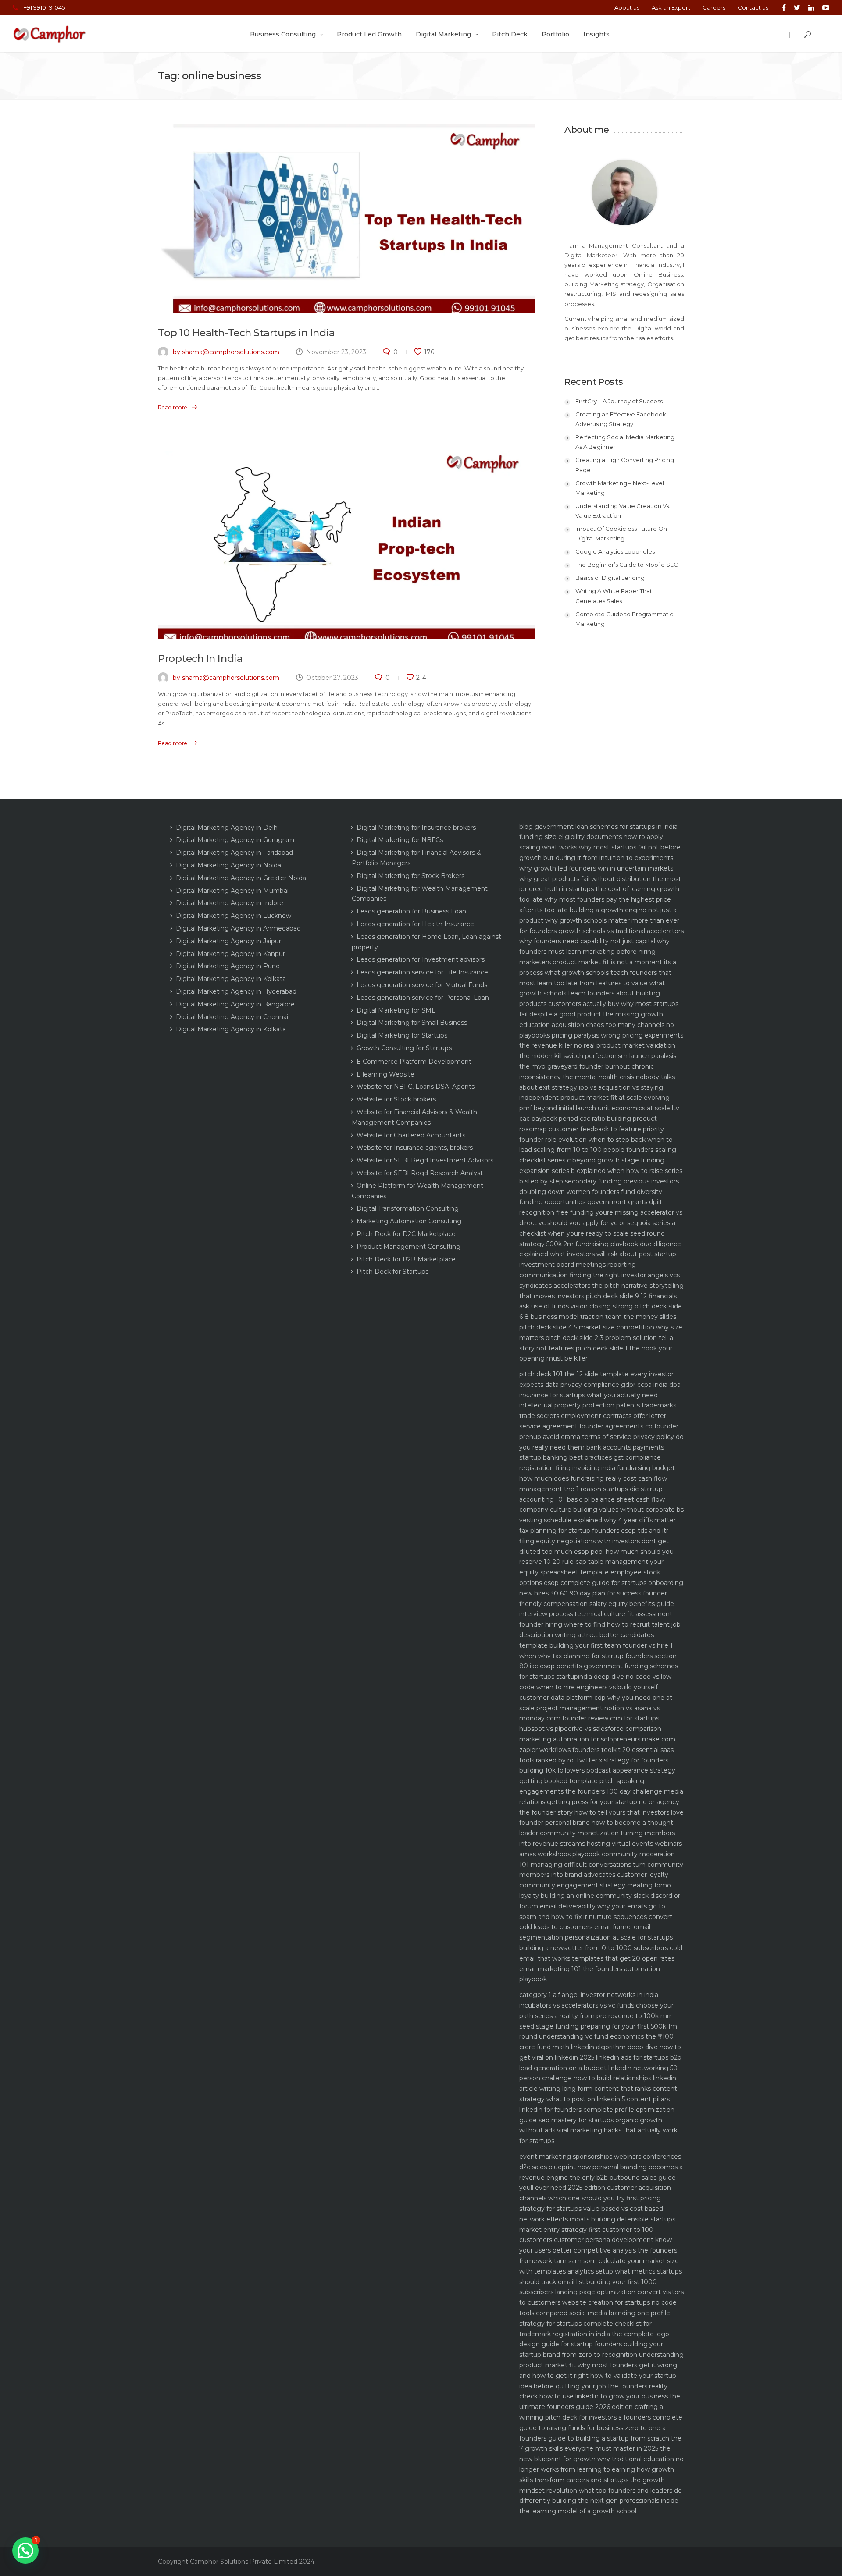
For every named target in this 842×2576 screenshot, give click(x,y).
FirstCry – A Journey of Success (619, 401)
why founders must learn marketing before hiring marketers (594, 952)
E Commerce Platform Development (414, 1062)
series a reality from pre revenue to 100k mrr (603, 2016)
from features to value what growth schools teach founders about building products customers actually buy (592, 994)
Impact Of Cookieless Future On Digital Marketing (621, 533)
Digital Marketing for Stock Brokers (410, 876)
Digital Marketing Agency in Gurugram (235, 840)
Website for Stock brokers (396, 1099)
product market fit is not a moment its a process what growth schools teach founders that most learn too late (598, 973)
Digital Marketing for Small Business (412, 1023)
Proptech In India (200, 658)
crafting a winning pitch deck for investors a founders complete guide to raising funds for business (601, 2417)
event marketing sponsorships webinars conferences (600, 2157)
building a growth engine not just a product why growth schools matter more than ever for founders (599, 920)
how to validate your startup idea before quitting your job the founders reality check (598, 2386)
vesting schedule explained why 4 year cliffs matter (598, 1520)
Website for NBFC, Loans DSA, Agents (416, 1087)
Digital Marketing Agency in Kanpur (230, 954)
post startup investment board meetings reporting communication (598, 1265)
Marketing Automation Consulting (409, 1221)
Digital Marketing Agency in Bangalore (235, 1004)
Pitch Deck (510, 34)
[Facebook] (784, 7)
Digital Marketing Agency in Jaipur (228, 941)
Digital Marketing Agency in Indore (230, 903)
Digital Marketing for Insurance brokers (416, 828)
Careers (714, 7)
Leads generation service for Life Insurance (422, 972)
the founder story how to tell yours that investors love (601, 1812)
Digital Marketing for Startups (402, 1035)
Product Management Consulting (409, 1247)
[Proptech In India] (347, 545)
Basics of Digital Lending (610, 578)
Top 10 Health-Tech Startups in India (246, 333)
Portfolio (555, 34)
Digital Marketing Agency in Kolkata (231, 979)
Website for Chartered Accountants (411, 1135)
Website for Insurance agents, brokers (415, 1148)
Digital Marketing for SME (396, 1010)
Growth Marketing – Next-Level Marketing (620, 488)
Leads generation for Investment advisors (421, 959)
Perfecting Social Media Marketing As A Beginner (625, 442)
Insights (596, 34)
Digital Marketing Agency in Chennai (232, 1017)
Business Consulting (283, 34)
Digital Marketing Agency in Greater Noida (241, 878)
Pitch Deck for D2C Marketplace (406, 1234)
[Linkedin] (811, 7)
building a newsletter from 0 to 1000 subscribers (594, 1948)
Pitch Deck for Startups (392, 1272)
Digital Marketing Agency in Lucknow (234, 916)
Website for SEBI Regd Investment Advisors (425, 1160)
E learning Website (385, 1074)
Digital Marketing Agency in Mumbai (232, 891)
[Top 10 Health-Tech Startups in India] (347, 219)
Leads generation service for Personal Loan (423, 998)
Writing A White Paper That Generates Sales (614, 596)
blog (526, 827)
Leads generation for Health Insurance (415, 924)
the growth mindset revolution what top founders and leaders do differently (601, 2491)
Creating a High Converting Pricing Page (625, 465)
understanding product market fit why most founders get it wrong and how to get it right (601, 2365)
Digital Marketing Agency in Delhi (227, 828)
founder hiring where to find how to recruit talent (594, 1624)
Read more (173, 407)
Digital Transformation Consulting (408, 1208)
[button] (25, 2551)
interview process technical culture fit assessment (596, 1614)
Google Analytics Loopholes (615, 551)
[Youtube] (824, 7)
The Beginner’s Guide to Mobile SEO (627, 565)
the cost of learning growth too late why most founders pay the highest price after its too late (599, 899)
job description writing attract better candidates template (600, 1635)
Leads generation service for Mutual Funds (422, 985)
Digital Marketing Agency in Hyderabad (236, 991)
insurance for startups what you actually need (589, 1395)
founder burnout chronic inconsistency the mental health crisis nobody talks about (597, 1077)
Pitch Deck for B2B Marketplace (406, 1259)
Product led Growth (369, 34)
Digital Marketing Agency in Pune (228, 966)
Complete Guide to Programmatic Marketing (624, 619)
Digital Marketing (443, 34)
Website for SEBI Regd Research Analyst (420, 1173)
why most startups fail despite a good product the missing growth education (599, 1014)
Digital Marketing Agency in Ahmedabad (238, 928)
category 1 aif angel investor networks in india (589, 1995)
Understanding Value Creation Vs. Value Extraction (623, 511)
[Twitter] (797, 7)
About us (627, 7)
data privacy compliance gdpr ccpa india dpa (613, 1385)
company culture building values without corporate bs (601, 1510)
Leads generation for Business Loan (411, 911)
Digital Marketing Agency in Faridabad (234, 853)
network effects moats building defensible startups (597, 2219)
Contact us (753, 7)
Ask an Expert (671, 7)
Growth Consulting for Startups (404, 1048)
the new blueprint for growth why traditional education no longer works (601, 2459)
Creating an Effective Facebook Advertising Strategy (621, 419)
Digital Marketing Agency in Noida (228, 865)
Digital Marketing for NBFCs (400, 840)
